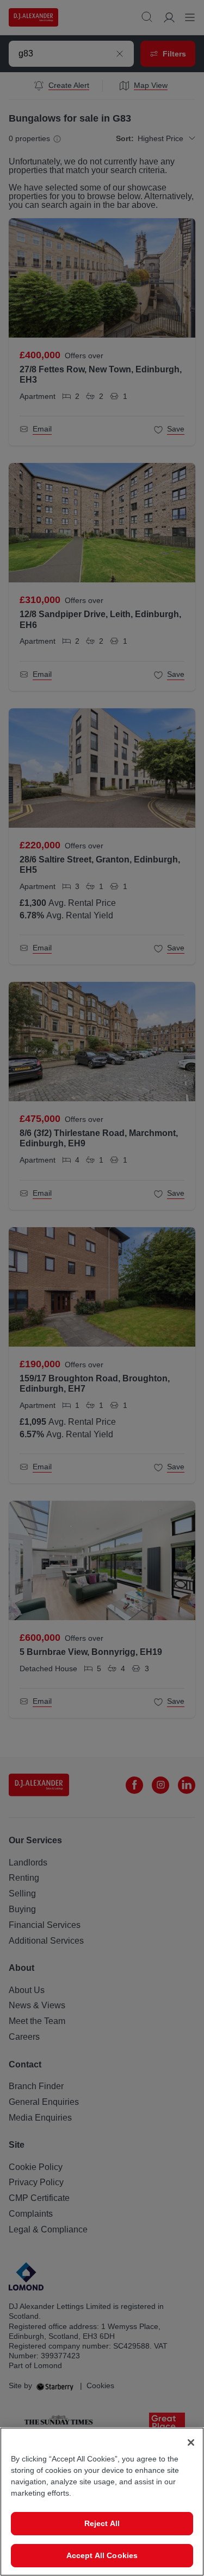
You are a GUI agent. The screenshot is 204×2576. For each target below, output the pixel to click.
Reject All (102, 2523)
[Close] (191, 2442)
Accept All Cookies (102, 2555)
